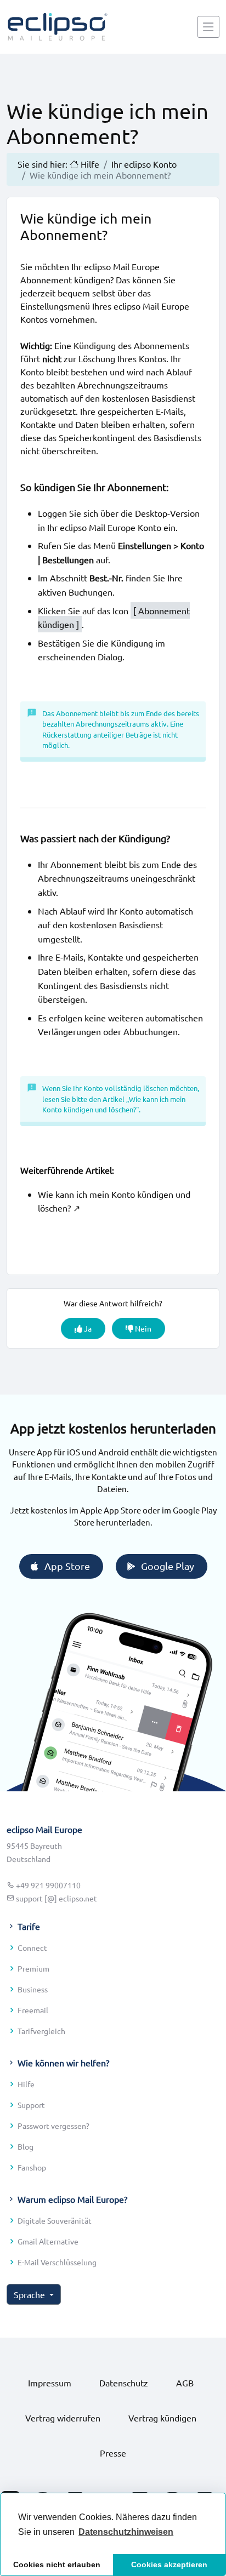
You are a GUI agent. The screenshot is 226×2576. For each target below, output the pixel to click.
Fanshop (32, 2167)
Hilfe (26, 2084)
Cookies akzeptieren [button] (169, 2564)
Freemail (33, 2010)
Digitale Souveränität (55, 2220)
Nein (142, 1328)
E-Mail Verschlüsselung (57, 2262)
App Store (67, 1566)
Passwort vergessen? (53, 2126)
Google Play (168, 1566)
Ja (87, 1328)
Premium (33, 1968)
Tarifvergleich (41, 2031)
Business (33, 1989)
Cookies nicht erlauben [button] (57, 2564)
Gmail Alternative (48, 2241)
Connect (32, 1947)
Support (31, 2105)
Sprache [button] (30, 2294)
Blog (26, 2146)
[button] (126, 2532)
